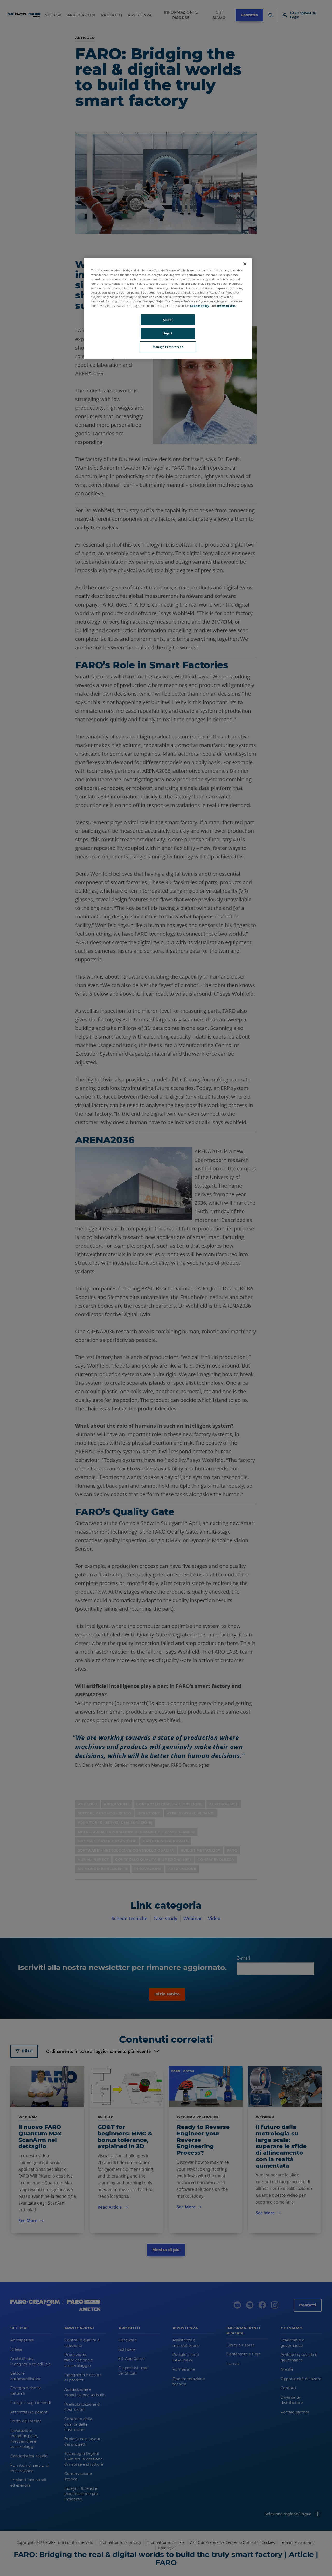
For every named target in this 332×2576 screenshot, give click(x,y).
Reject (168, 333)
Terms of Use (226, 306)
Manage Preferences (168, 347)
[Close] (245, 264)
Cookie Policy (200, 306)
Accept (168, 320)
